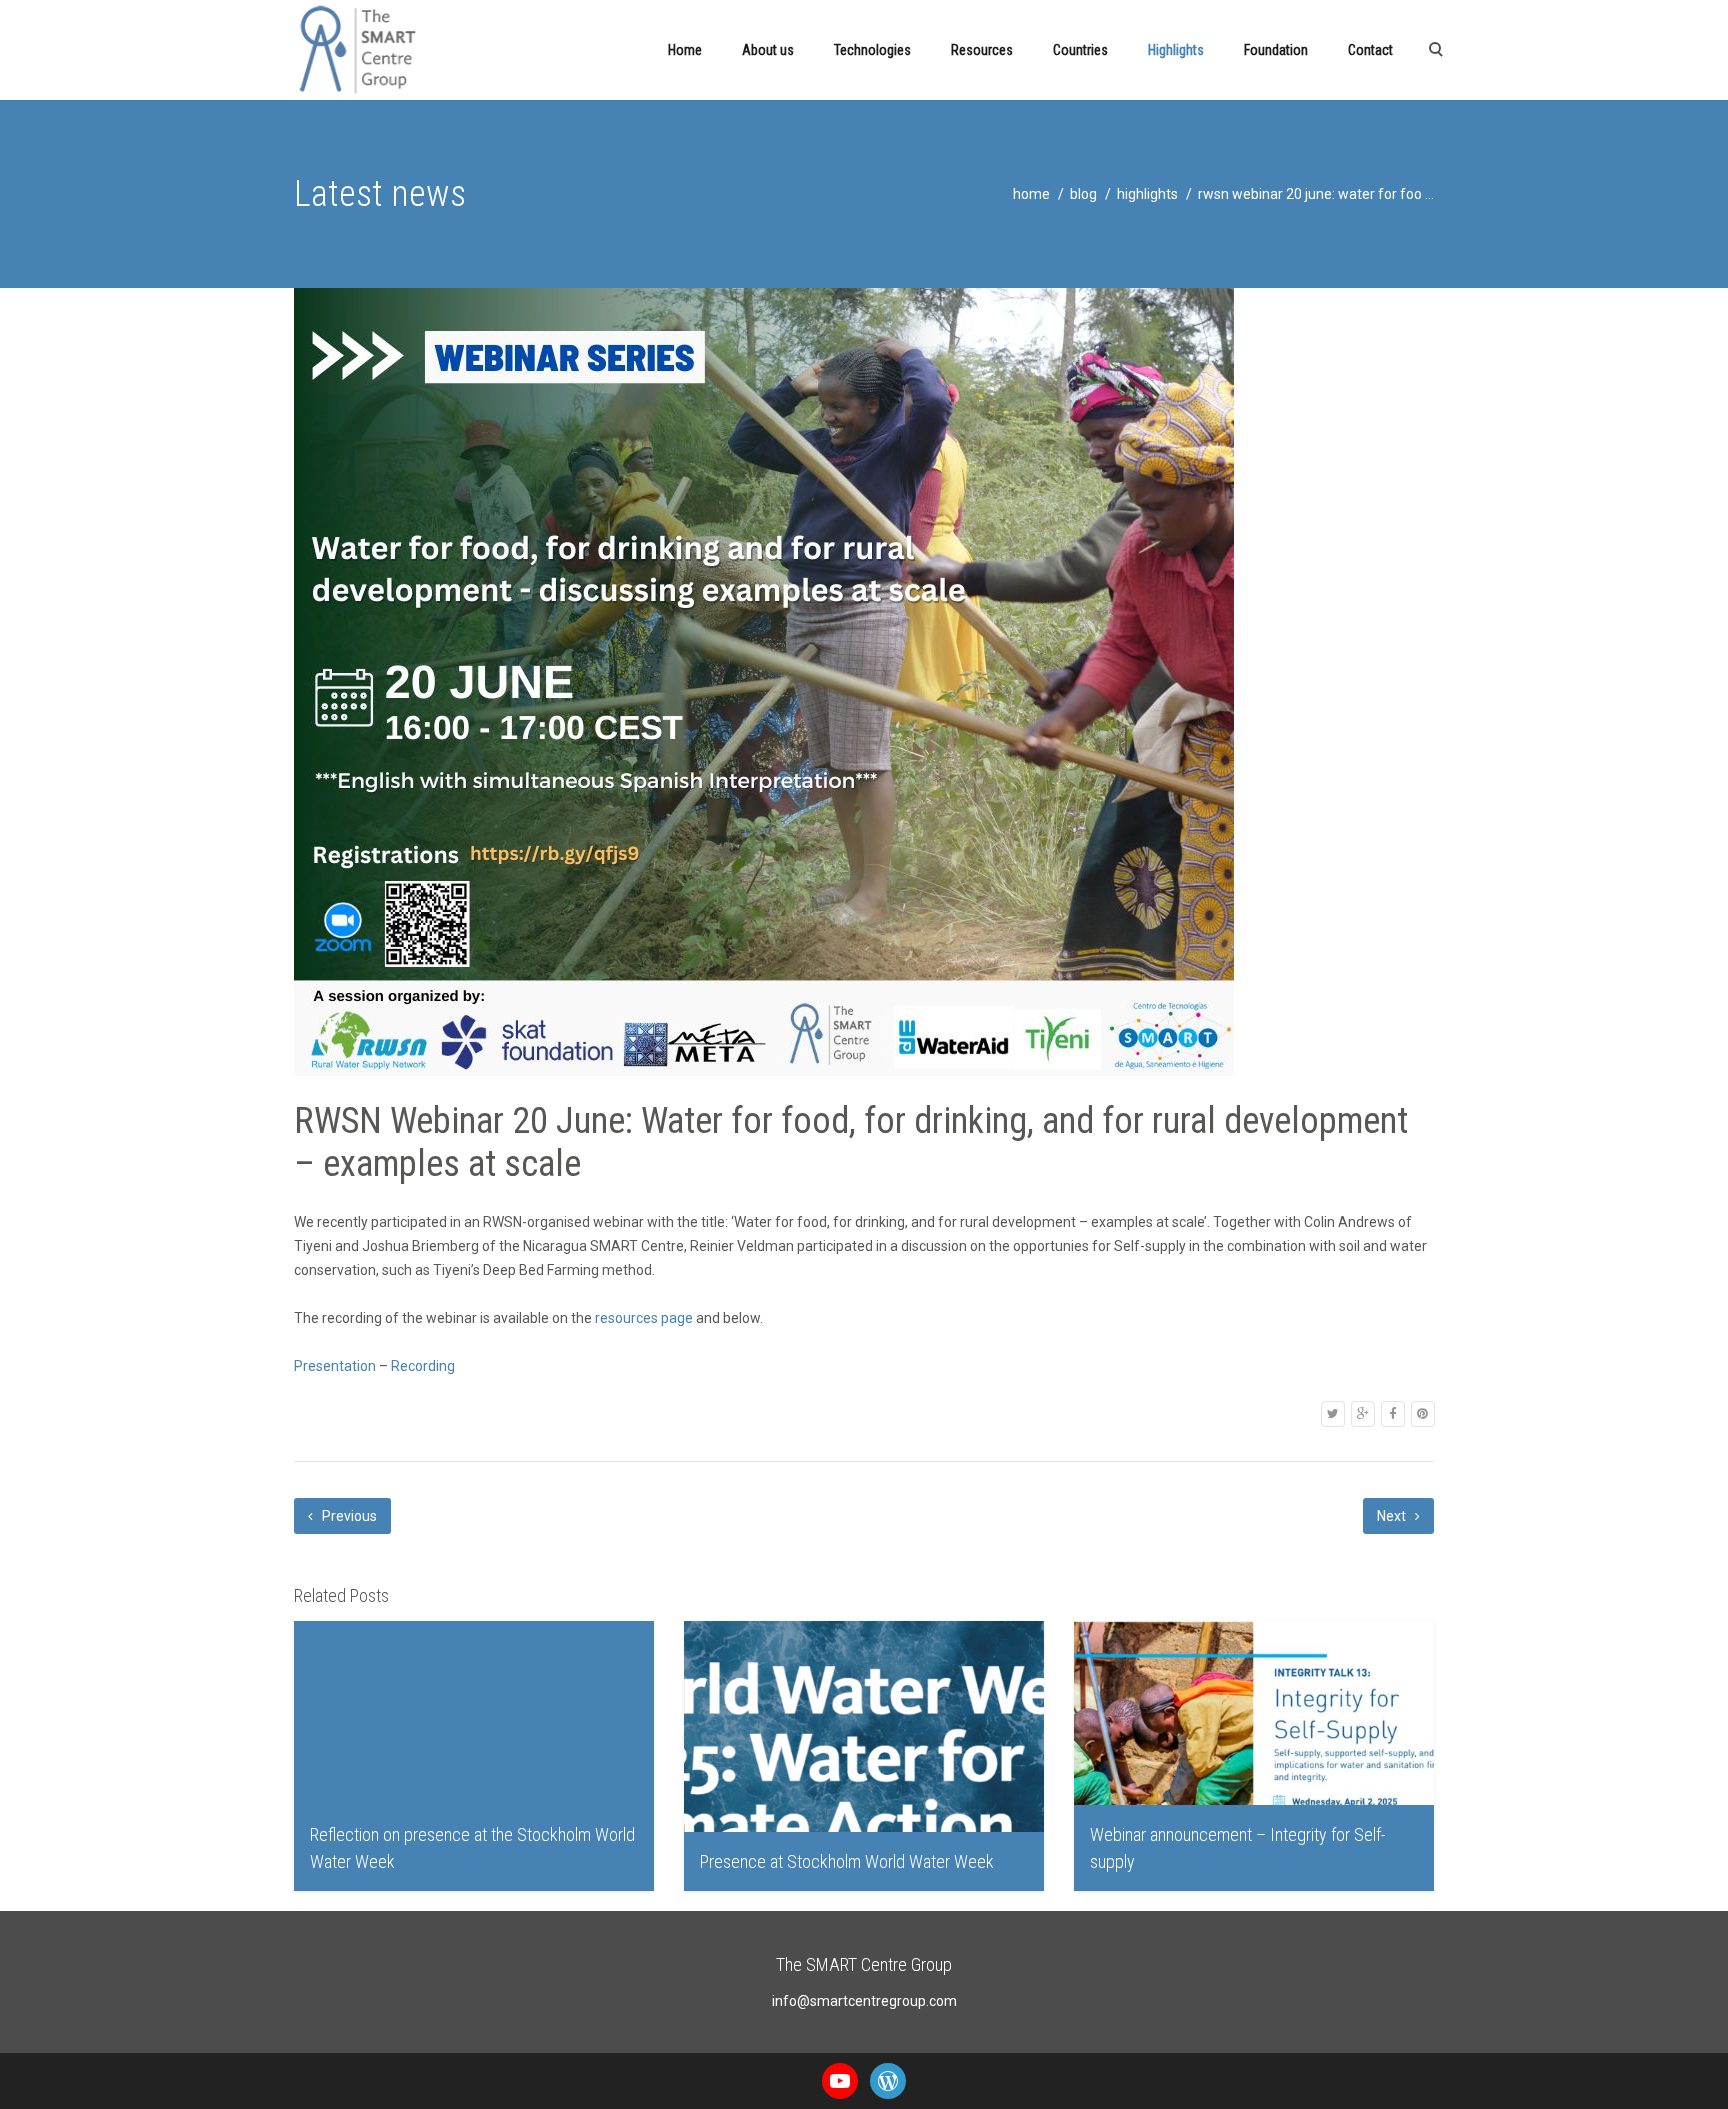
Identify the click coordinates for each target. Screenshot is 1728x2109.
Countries (1080, 50)
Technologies (872, 50)
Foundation (1276, 50)
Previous (348, 1516)
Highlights (1176, 50)
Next (1393, 1516)
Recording (423, 1366)
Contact (1370, 50)
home (1031, 194)
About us (768, 50)
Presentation (335, 1366)
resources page (644, 1318)
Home (685, 50)
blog (1083, 194)
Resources (982, 50)
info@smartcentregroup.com (864, 2001)
